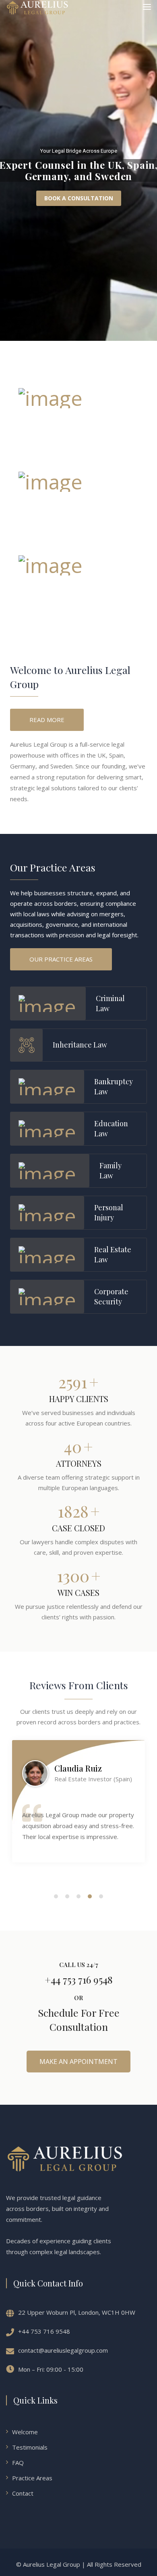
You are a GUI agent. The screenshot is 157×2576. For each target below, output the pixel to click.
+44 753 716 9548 (44, 2331)
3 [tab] (79, 1896)
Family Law (111, 1170)
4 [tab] (90, 1896)
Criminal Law (110, 1003)
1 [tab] (56, 1896)
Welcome (25, 2432)
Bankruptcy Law (114, 1086)
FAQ (18, 2463)
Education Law (111, 1128)
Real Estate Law (113, 1254)
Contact (23, 2493)
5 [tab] (101, 1896)
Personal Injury (109, 1212)
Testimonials (30, 2447)
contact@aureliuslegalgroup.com (63, 2350)
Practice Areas (32, 2478)
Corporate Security (111, 1296)
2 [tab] (67, 1896)
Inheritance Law (80, 1045)
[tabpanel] (78, 1801)
